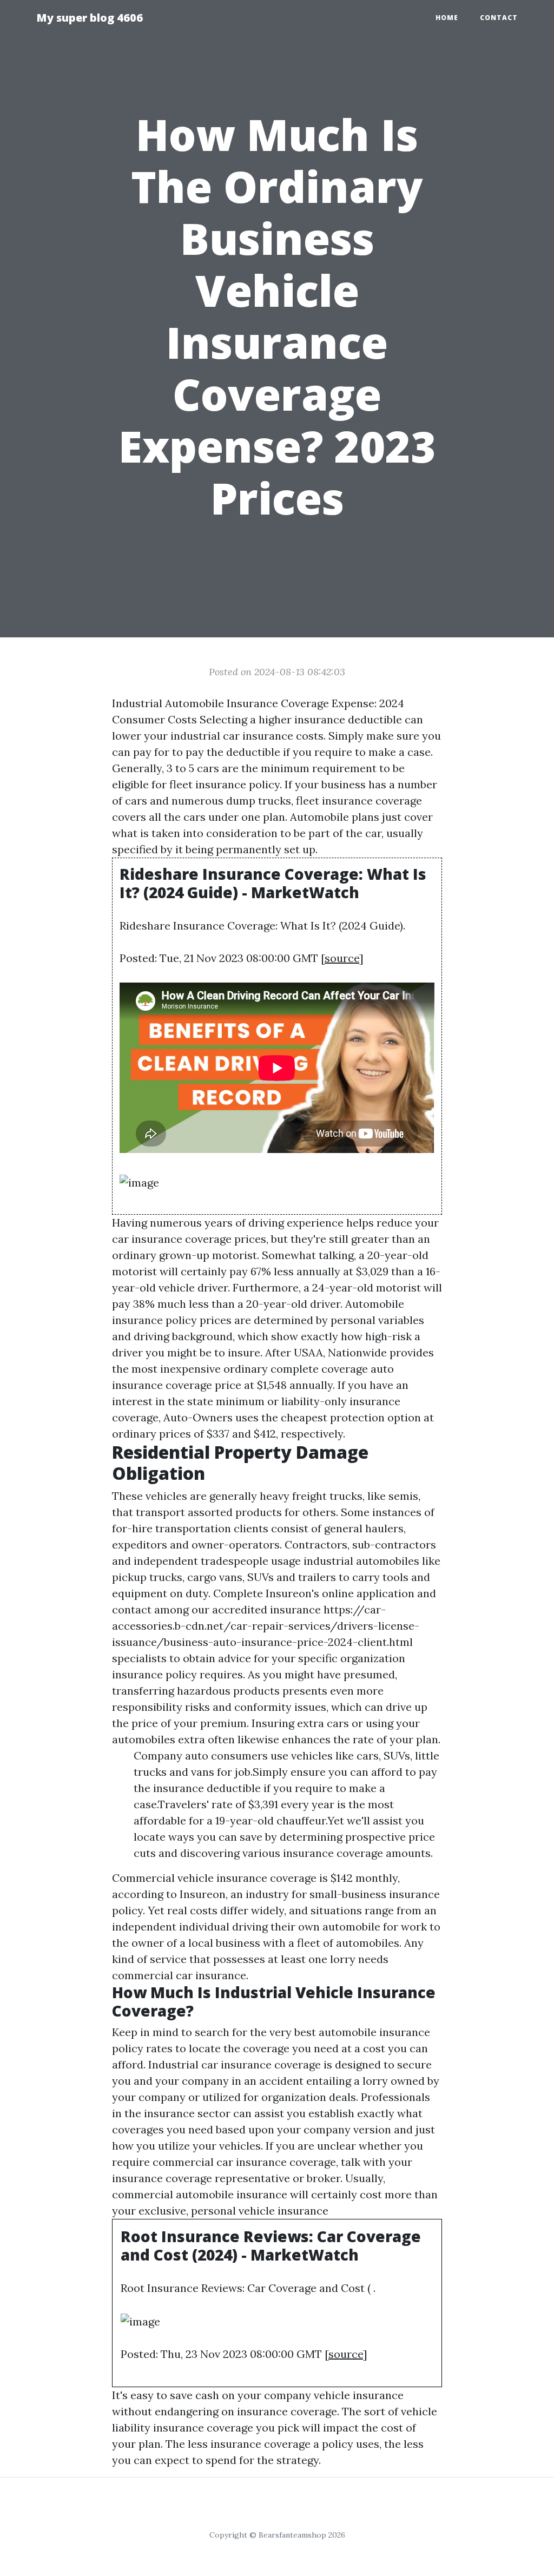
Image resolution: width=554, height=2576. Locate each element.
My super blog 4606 (90, 18)
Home (447, 18)
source (342, 958)
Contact (499, 18)
